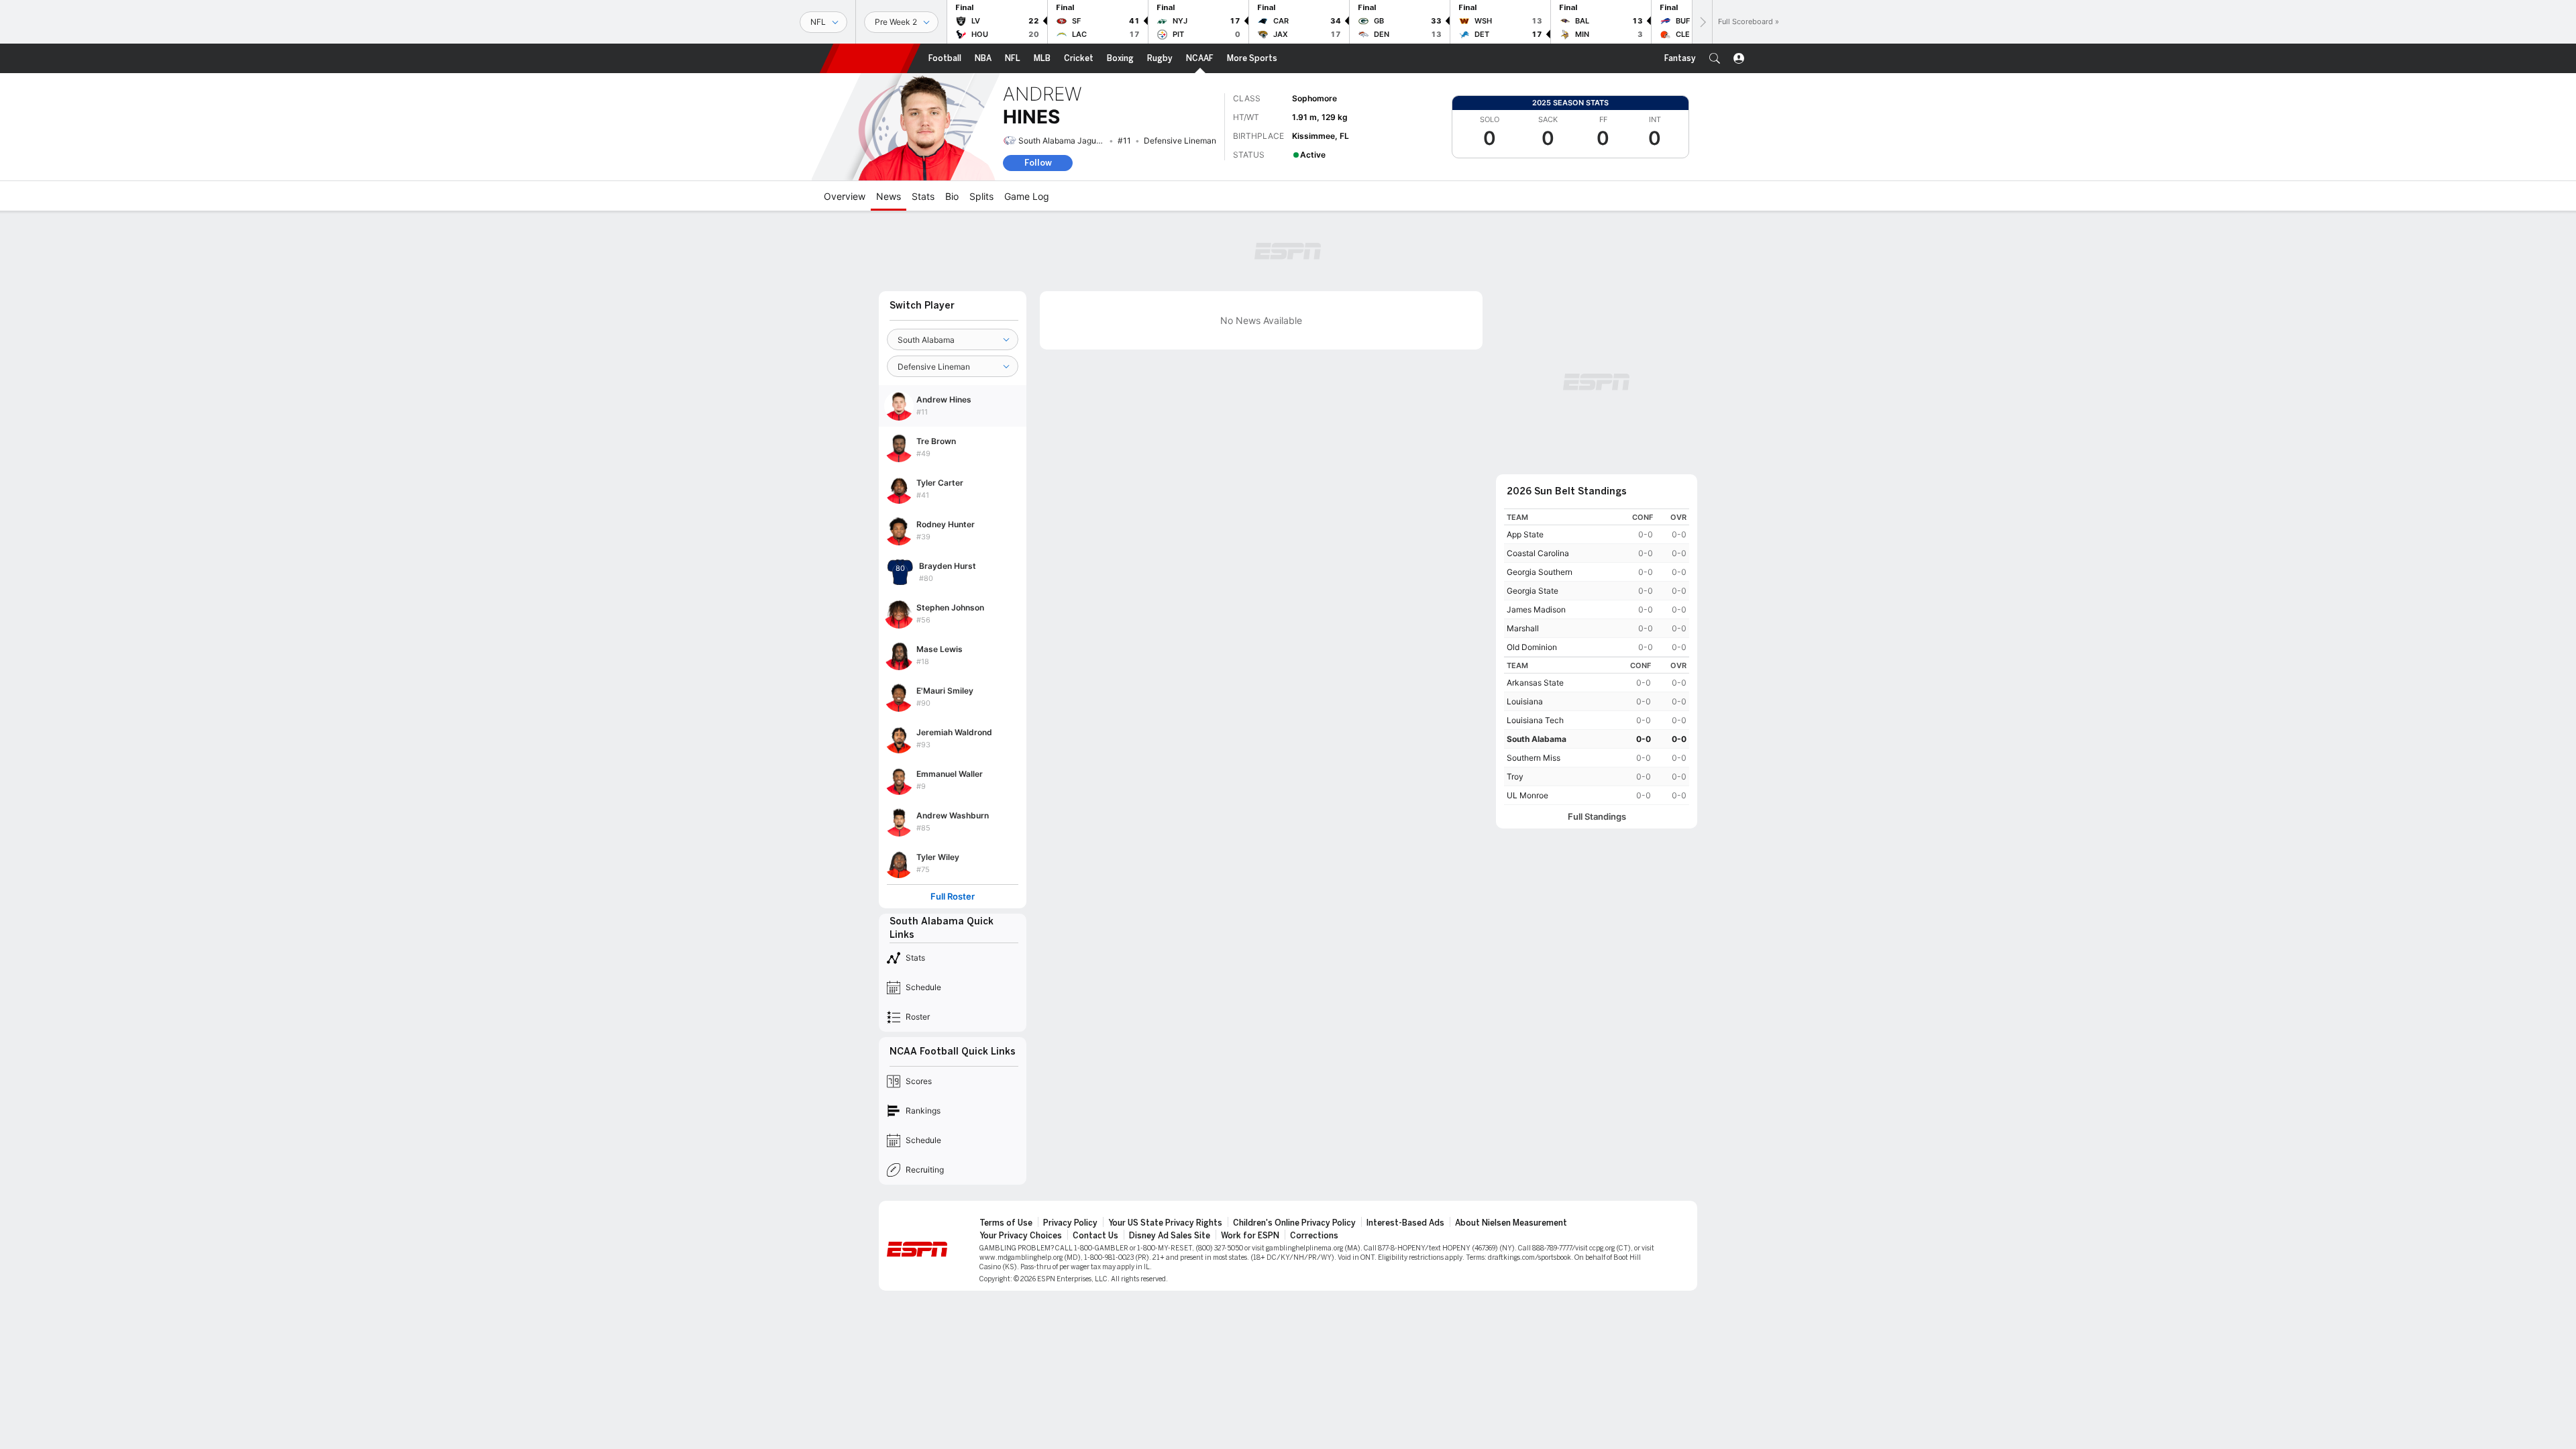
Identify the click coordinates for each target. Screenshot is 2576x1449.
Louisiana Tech (1535, 720)
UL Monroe (1527, 795)
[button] (1715, 58)
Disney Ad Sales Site (1170, 1236)
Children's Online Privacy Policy (1294, 1223)
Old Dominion (1532, 647)
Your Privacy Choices (1021, 1236)
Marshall (1523, 628)
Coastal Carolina (1538, 553)
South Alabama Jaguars (1063, 141)
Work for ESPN (1250, 1236)
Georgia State (1533, 591)
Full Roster (953, 897)
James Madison (1536, 609)
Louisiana (1525, 701)
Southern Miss (1534, 758)
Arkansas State (1535, 683)
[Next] (1702, 22)
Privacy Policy (1070, 1223)
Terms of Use (1006, 1223)
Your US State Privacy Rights (1165, 1223)
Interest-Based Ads (1405, 1223)
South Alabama (1537, 739)
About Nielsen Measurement (1511, 1223)
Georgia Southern (1540, 572)
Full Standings (1597, 817)
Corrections (1314, 1236)
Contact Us (1095, 1236)
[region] (1597, 583)
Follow (1038, 163)
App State (1525, 534)
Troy (1515, 776)
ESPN (870, 58)
